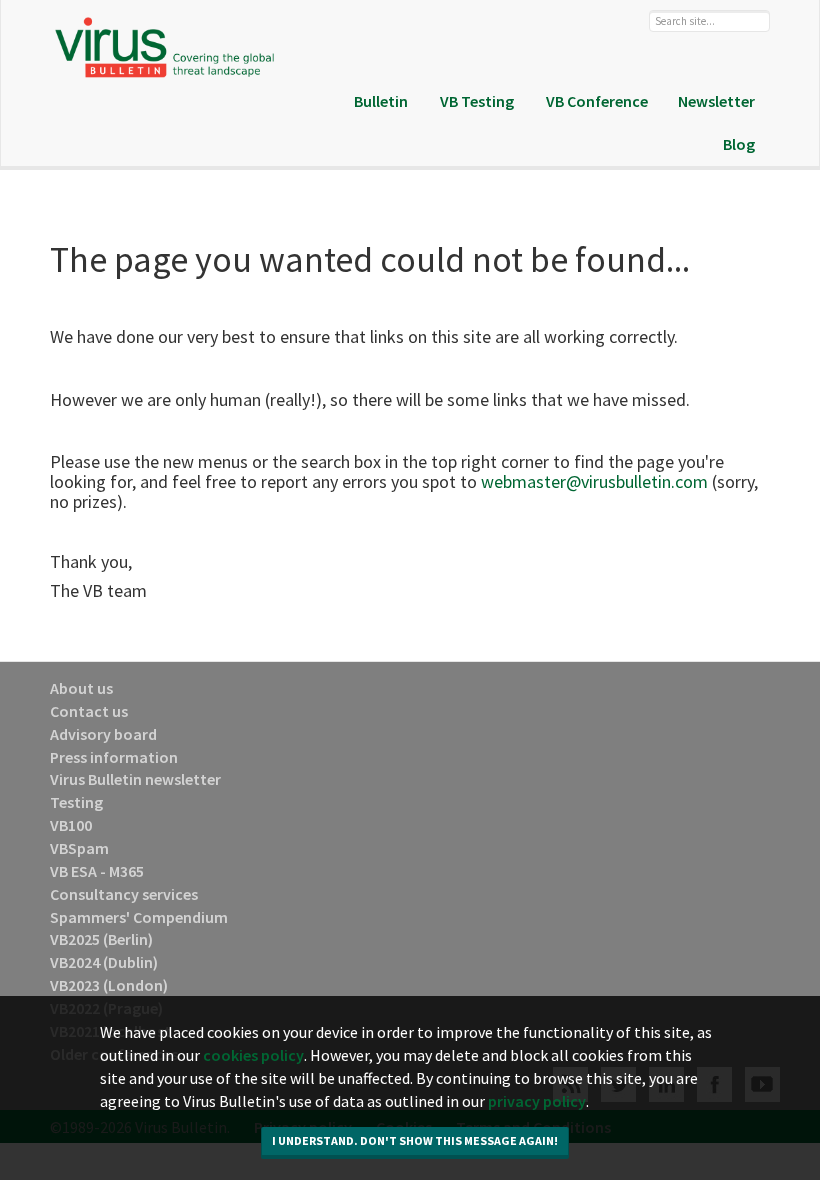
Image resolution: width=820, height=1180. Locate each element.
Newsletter (716, 101)
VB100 (71, 825)
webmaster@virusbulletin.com (594, 481)
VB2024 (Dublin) (104, 962)
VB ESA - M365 (97, 871)
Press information (114, 757)
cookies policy (253, 1055)
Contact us (89, 711)
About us (81, 688)
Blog (739, 144)
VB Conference (597, 101)
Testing (76, 802)
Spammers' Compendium (139, 917)
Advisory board (103, 734)
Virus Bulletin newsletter (135, 779)
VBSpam (79, 848)
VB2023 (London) (109, 985)
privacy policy (537, 1101)
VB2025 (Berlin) (101, 939)
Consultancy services (124, 894)
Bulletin (381, 101)
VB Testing (477, 101)
